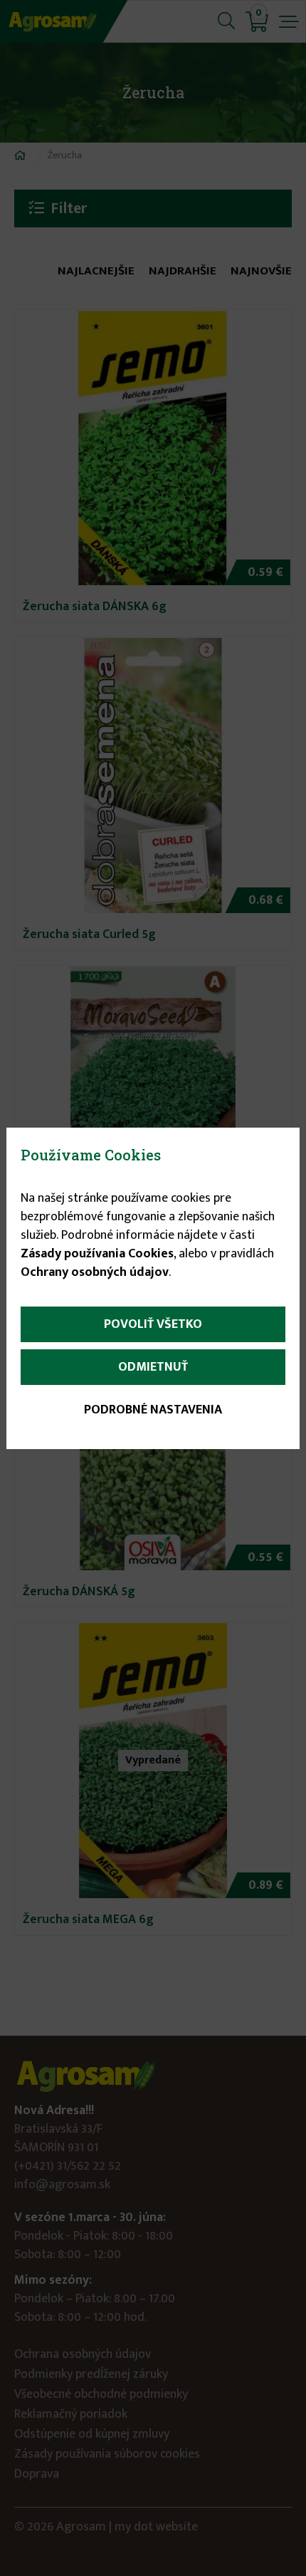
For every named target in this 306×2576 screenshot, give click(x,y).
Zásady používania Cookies (97, 1254)
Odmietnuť (153, 1367)
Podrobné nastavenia (153, 1410)
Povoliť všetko (153, 1324)
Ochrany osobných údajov (95, 1272)
